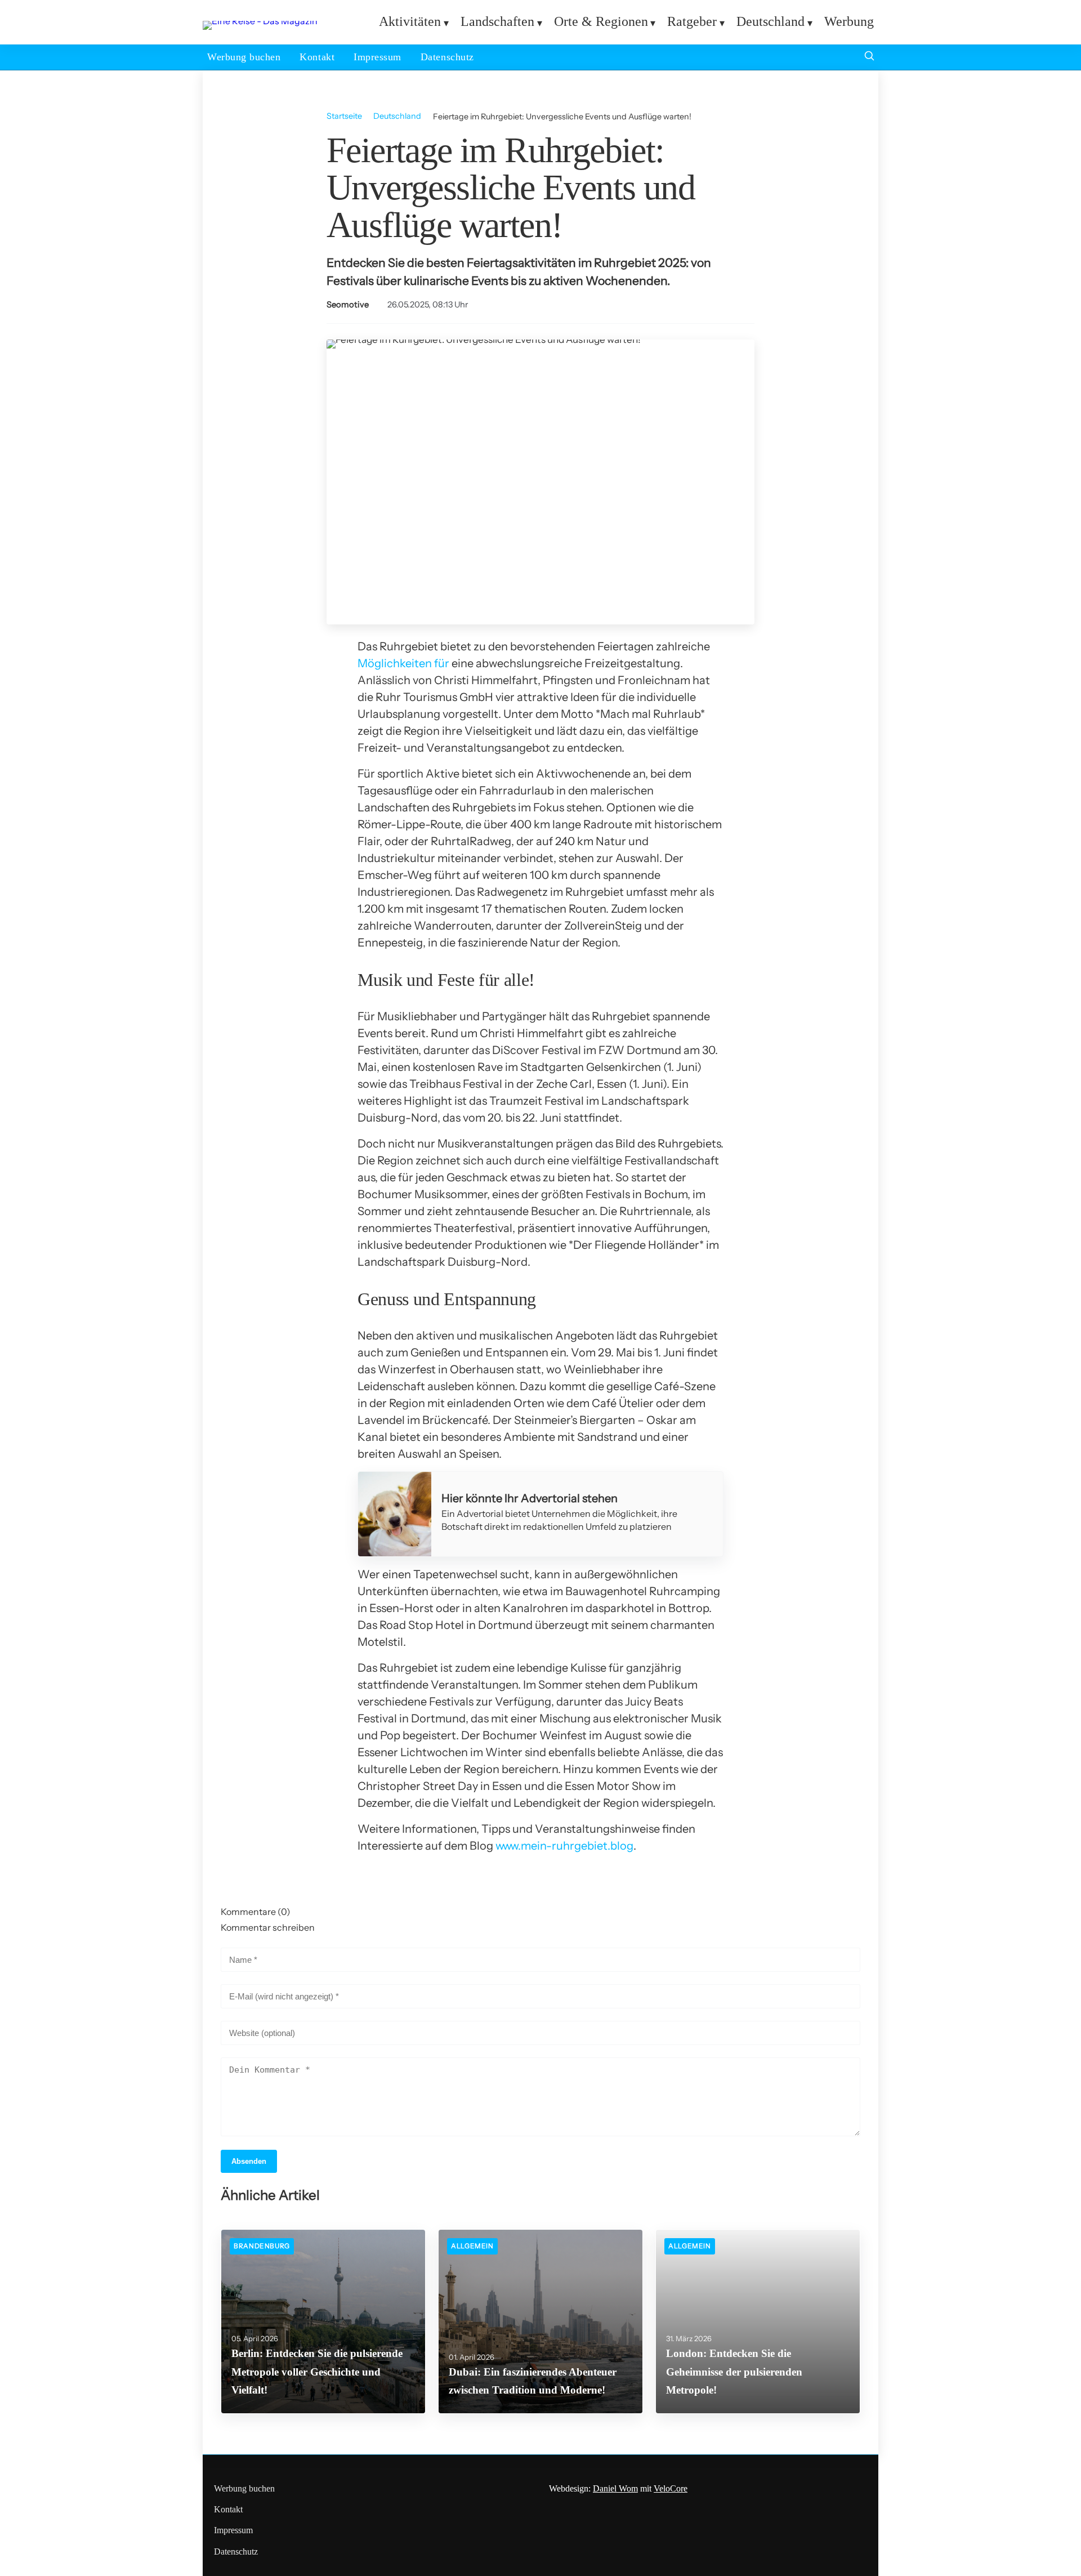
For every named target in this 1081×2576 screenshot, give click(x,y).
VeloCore (671, 2488)
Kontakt (317, 57)
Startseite (344, 116)
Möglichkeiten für (403, 663)
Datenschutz (447, 57)
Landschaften (497, 21)
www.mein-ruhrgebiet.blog (564, 1846)
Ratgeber (692, 21)
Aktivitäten (410, 21)
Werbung (849, 21)
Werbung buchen (244, 57)
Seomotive (348, 305)
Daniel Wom (615, 2488)
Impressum (378, 57)
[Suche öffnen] (869, 57)
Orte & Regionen (601, 21)
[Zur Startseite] (260, 21)
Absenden (249, 2161)
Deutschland (770, 21)
